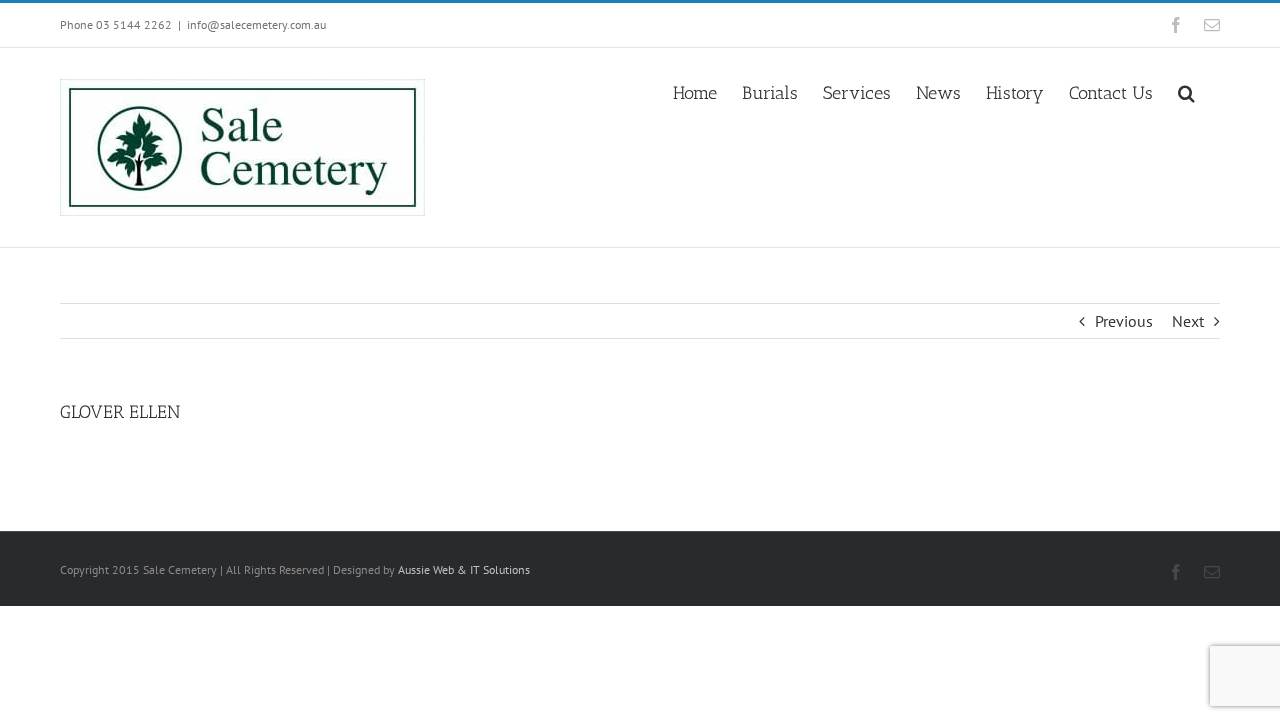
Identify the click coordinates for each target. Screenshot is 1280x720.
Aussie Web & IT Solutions (464, 569)
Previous (1124, 321)
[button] (1186, 91)
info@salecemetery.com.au (256, 24)
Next (1188, 321)
